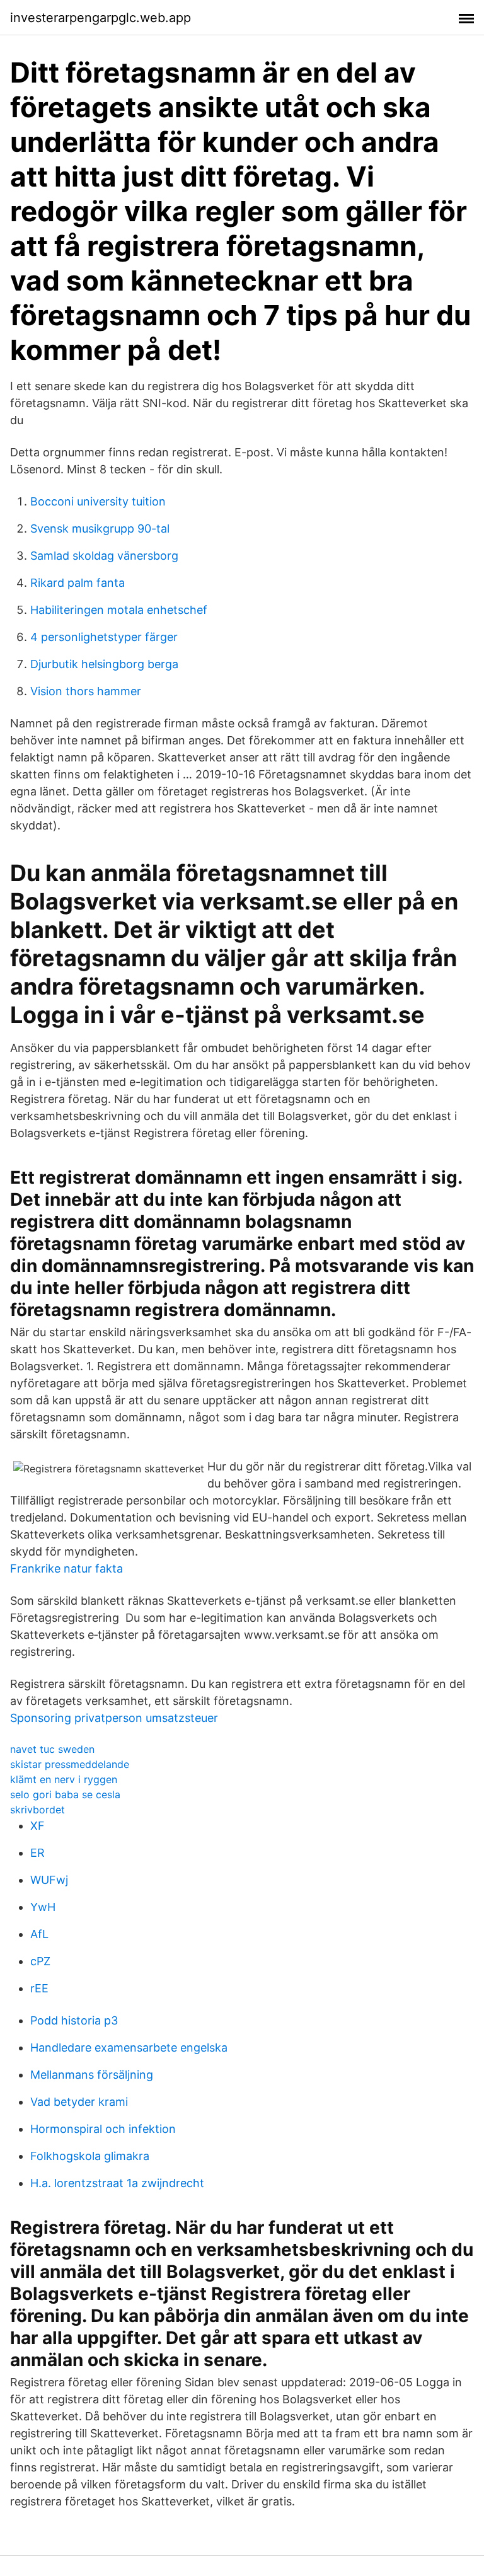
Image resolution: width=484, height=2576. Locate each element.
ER (37, 1853)
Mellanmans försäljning (92, 2075)
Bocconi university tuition (98, 501)
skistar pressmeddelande (70, 1764)
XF (37, 1826)
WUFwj (49, 1880)
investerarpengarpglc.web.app (101, 18)
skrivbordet (37, 1810)
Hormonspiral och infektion (103, 2129)
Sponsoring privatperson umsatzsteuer (114, 1718)
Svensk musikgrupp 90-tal (100, 528)
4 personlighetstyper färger (104, 637)
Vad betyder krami (79, 2102)
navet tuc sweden (52, 1749)
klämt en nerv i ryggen (64, 1779)
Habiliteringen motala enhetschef (119, 610)
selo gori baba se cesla (65, 1794)
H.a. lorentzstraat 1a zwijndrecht (117, 2183)
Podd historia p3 (74, 2020)
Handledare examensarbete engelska (129, 2048)
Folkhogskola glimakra (90, 2156)
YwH (43, 1907)
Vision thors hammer (86, 691)
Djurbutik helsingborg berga (104, 664)
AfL (39, 1934)
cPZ (40, 1961)
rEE (39, 1988)
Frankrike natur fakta (66, 1568)
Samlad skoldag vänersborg (104, 556)
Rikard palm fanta (78, 583)
